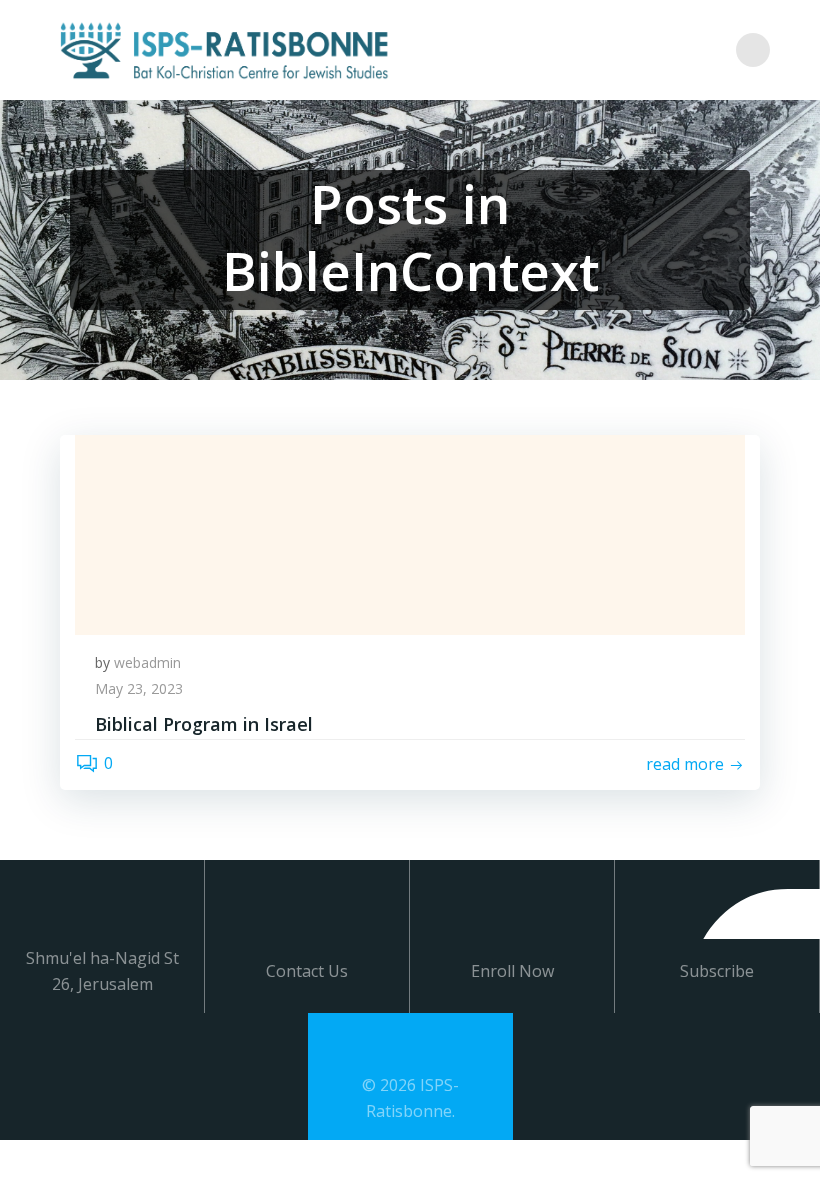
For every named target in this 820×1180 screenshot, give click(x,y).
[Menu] (753, 50)
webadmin (147, 662)
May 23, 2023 (139, 688)
